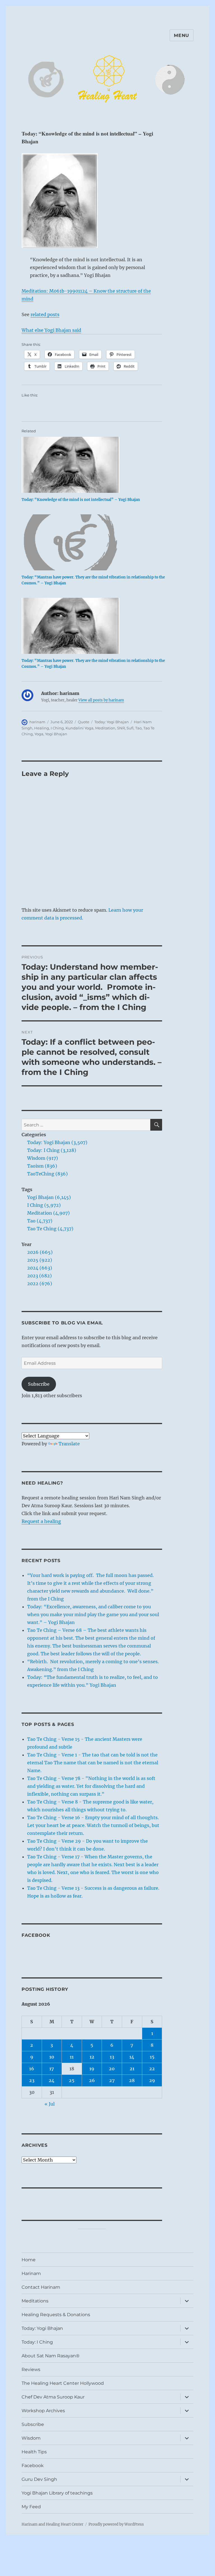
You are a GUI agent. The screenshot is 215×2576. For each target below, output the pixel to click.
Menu (182, 35)
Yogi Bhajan (56, 734)
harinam (37, 722)
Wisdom (31, 2438)
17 (52, 2069)
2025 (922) (40, 1260)
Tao (138, 728)
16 (32, 2069)
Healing (42, 728)
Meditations (35, 2301)
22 (152, 2069)
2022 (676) (40, 1284)
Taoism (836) (42, 1166)
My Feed (31, 2507)
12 (92, 2057)
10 (52, 2057)
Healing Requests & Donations (56, 2315)
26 (92, 2080)
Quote (84, 722)
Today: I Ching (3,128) (52, 1150)
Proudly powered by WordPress (116, 2524)
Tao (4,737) (40, 1221)
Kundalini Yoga (80, 728)
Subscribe (39, 1384)
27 (112, 2080)
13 (112, 2057)
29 (152, 2080)
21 (132, 2069)
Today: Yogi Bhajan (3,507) (57, 1142)
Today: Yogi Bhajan (112, 722)
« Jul (50, 2104)
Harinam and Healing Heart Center (52, 2524)
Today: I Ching (37, 2342)
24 (52, 2080)
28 (132, 2080)
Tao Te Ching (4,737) (50, 1229)
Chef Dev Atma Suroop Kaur (53, 2397)
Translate (69, 1444)
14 (132, 2057)
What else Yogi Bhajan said (51, 330)
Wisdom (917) (43, 1158)
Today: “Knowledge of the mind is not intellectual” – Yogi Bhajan (81, 500)
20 (112, 2069)
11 (72, 2057)
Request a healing (41, 1521)
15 (152, 2057)
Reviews (31, 2369)
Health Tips (34, 2452)
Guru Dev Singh (39, 2479)
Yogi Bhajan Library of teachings (57, 2493)
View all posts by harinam (101, 700)
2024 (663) (40, 1268)
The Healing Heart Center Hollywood (63, 2383)
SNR (121, 728)
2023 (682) (39, 1276)
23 (32, 2080)
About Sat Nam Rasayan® (51, 2356)
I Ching (57, 728)
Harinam (31, 2273)
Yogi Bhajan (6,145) (49, 1197)
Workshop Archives (43, 2411)
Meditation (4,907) (48, 1213)
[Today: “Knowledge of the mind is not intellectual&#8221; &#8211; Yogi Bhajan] (95, 465)
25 (72, 2080)
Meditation (105, 728)
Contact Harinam (41, 2287)
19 (92, 2069)
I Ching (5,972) (44, 1205)
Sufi (130, 728)
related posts (45, 314)
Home (29, 2260)
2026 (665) (40, 1252)
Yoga (39, 734)
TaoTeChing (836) (47, 1174)
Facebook (36, 1935)
